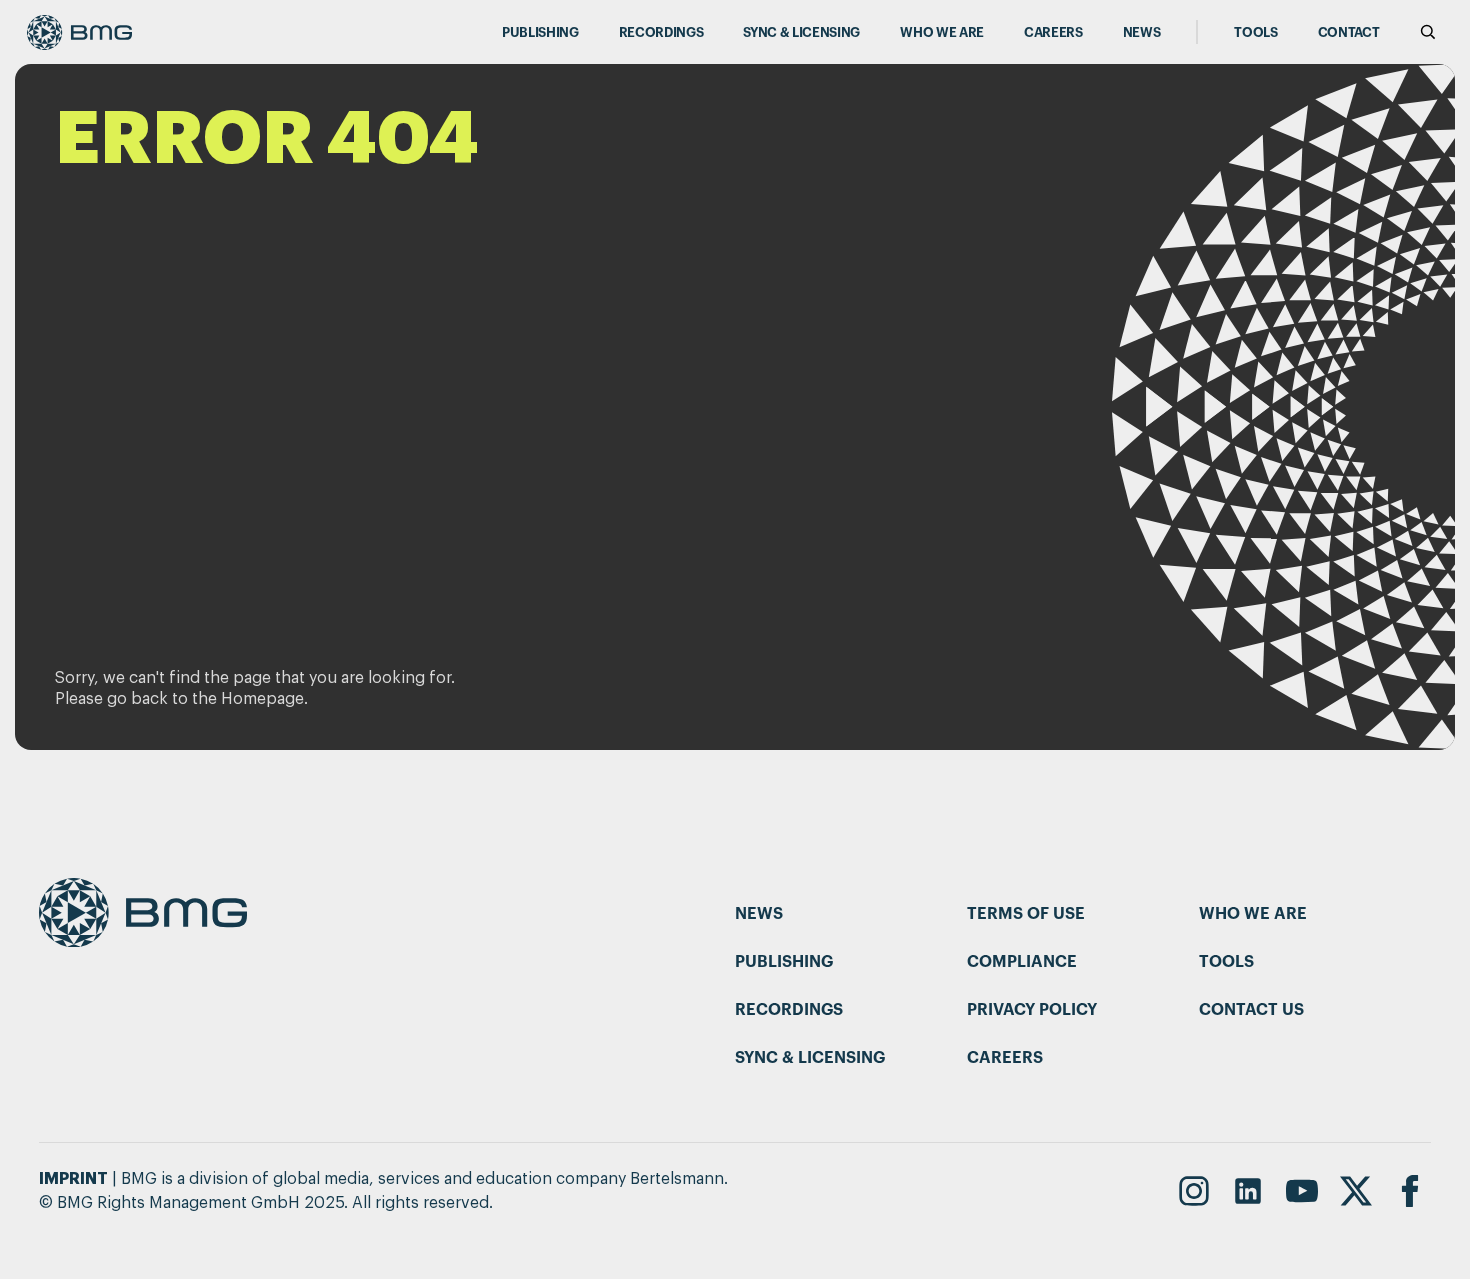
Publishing (540, 32)
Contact (1349, 32)
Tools (1255, 32)
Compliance (1022, 962)
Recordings (661, 32)
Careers (1053, 32)
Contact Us (1251, 1010)
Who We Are (942, 32)
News (1142, 32)
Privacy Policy (1032, 1010)
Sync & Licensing (801, 32)
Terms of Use (1026, 914)
